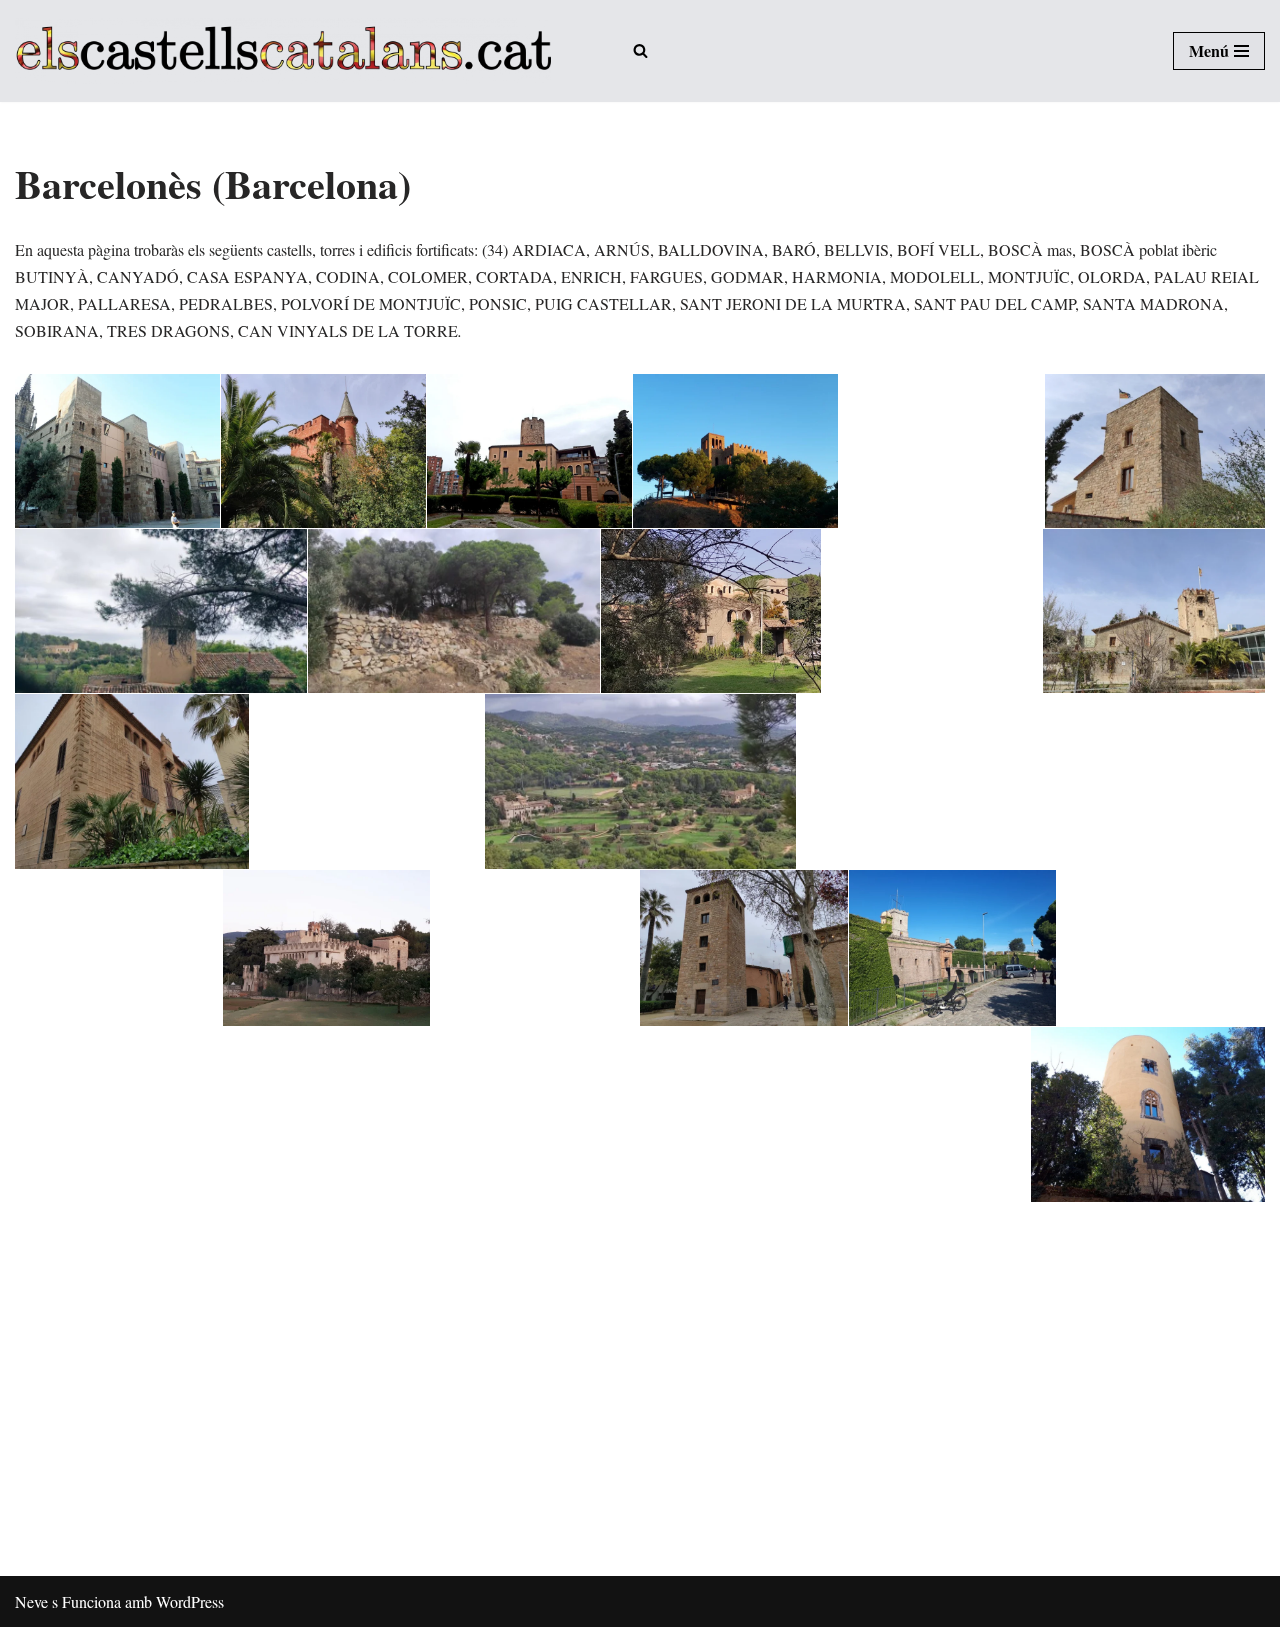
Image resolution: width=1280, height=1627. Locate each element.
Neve (31, 1601)
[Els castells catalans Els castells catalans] (283, 51)
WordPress (190, 1601)
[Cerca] (640, 50)
